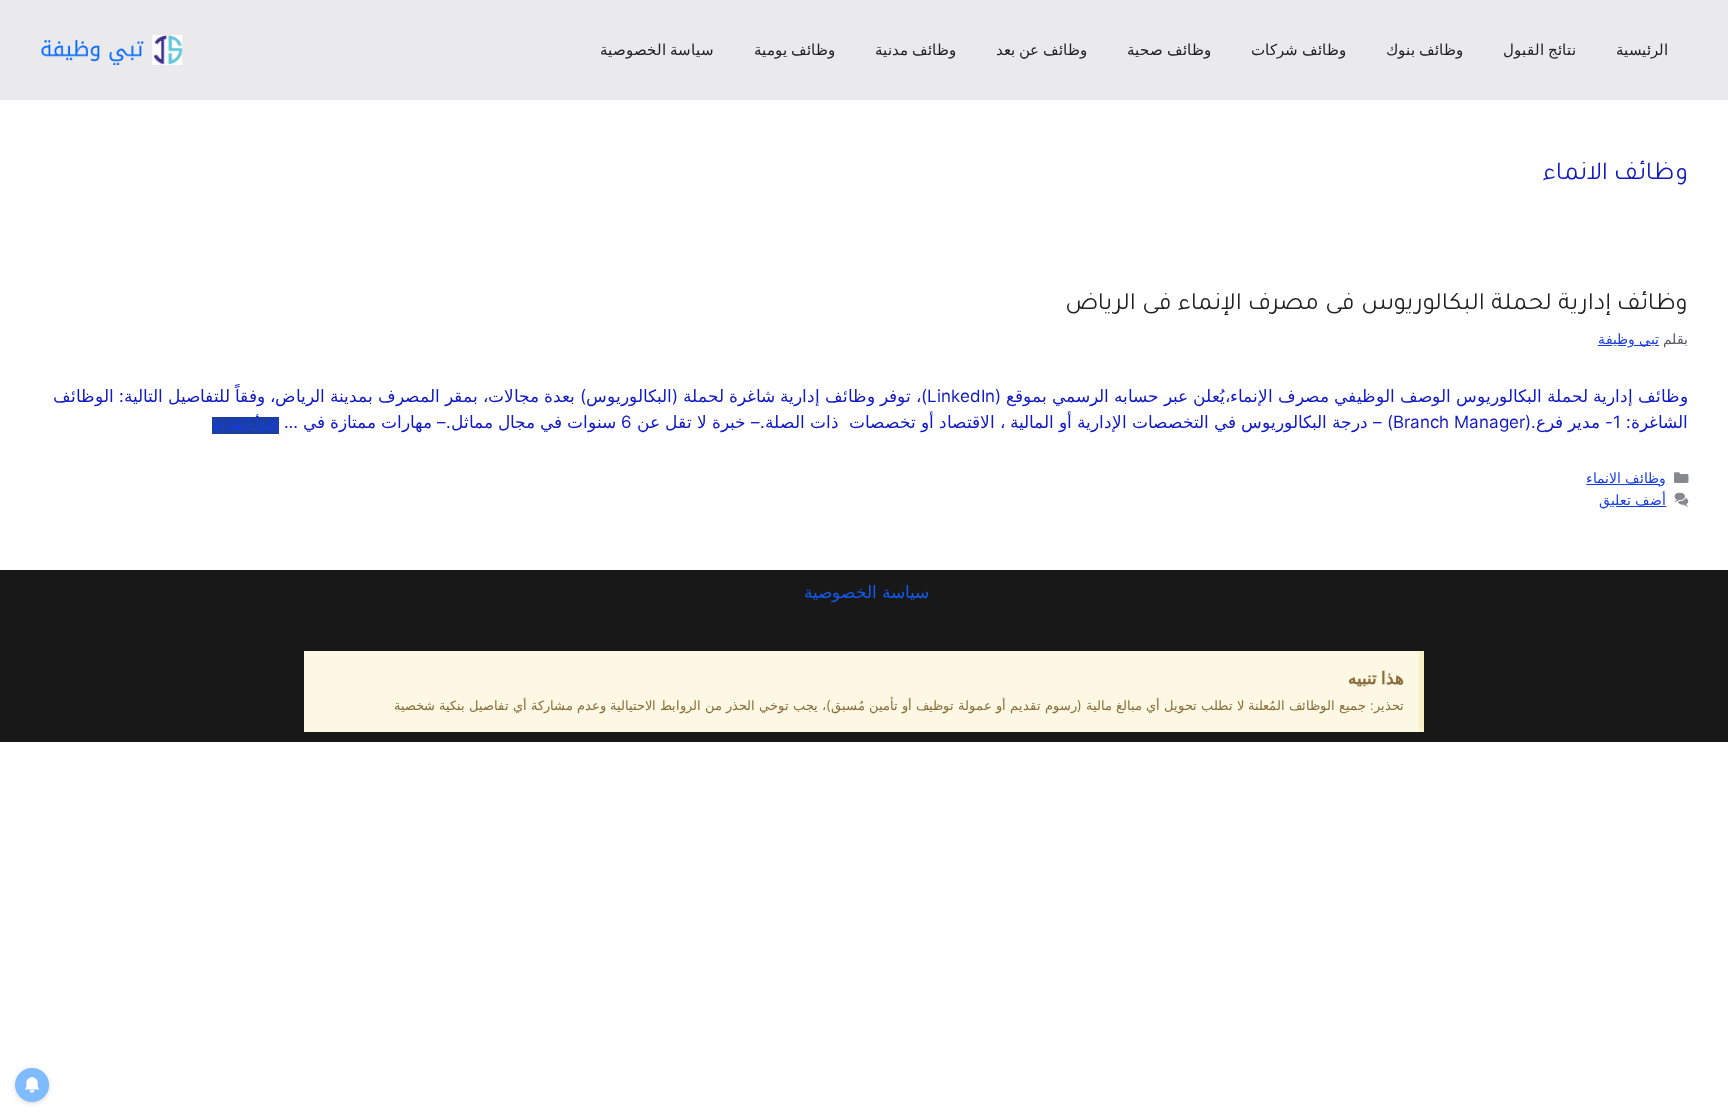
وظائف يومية (794, 49)
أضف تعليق (1632, 499)
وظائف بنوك (1424, 49)
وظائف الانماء (1626, 477)
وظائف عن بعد (1041, 49)
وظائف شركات (1298, 49)
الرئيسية (1642, 49)
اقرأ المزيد (245, 425)
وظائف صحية (1169, 49)
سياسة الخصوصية (657, 49)
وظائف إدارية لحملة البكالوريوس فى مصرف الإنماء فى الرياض (1376, 305)
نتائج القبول (1539, 49)
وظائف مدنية (915, 49)
